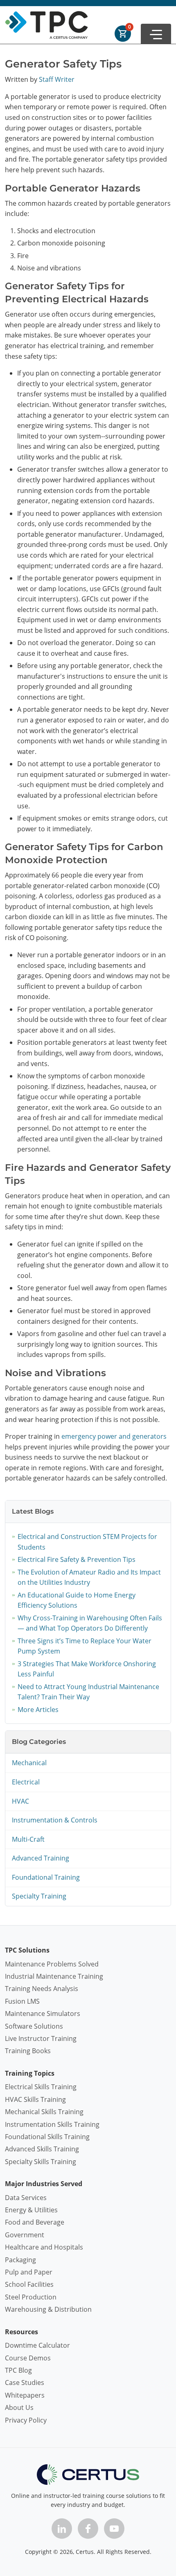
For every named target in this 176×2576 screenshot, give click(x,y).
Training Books (28, 2051)
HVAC (20, 1801)
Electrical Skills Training (41, 2087)
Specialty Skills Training (41, 2162)
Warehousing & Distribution (48, 2309)
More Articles (38, 1710)
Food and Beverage (35, 2222)
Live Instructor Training (41, 2038)
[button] (156, 34)
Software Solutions (34, 2026)
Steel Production (31, 2297)
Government (25, 2235)
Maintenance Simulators (43, 2014)
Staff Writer (57, 79)
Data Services (26, 2198)
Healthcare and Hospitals (44, 2247)
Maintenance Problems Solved (52, 1964)
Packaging (20, 2260)
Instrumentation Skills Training (52, 2124)
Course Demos (28, 2358)
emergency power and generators (114, 1436)
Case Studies (25, 2383)
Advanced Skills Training (42, 2149)
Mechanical (29, 1763)
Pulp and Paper (29, 2272)
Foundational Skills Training (47, 2137)
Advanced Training (41, 1858)
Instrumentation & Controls (55, 1820)
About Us (19, 2407)
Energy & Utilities (31, 2210)
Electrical (26, 1782)
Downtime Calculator (37, 2345)
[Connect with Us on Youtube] (114, 2529)
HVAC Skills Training (35, 2099)
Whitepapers (25, 2395)
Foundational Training (46, 1877)
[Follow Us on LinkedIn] (62, 2529)
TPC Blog (18, 2370)
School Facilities (29, 2284)
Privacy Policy (26, 2420)
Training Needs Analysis (42, 1989)
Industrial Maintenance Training (54, 1976)
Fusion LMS (22, 2001)
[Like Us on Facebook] (88, 2529)
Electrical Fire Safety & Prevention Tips (77, 1559)
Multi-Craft (28, 1839)
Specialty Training (39, 1896)
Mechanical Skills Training (44, 2112)
